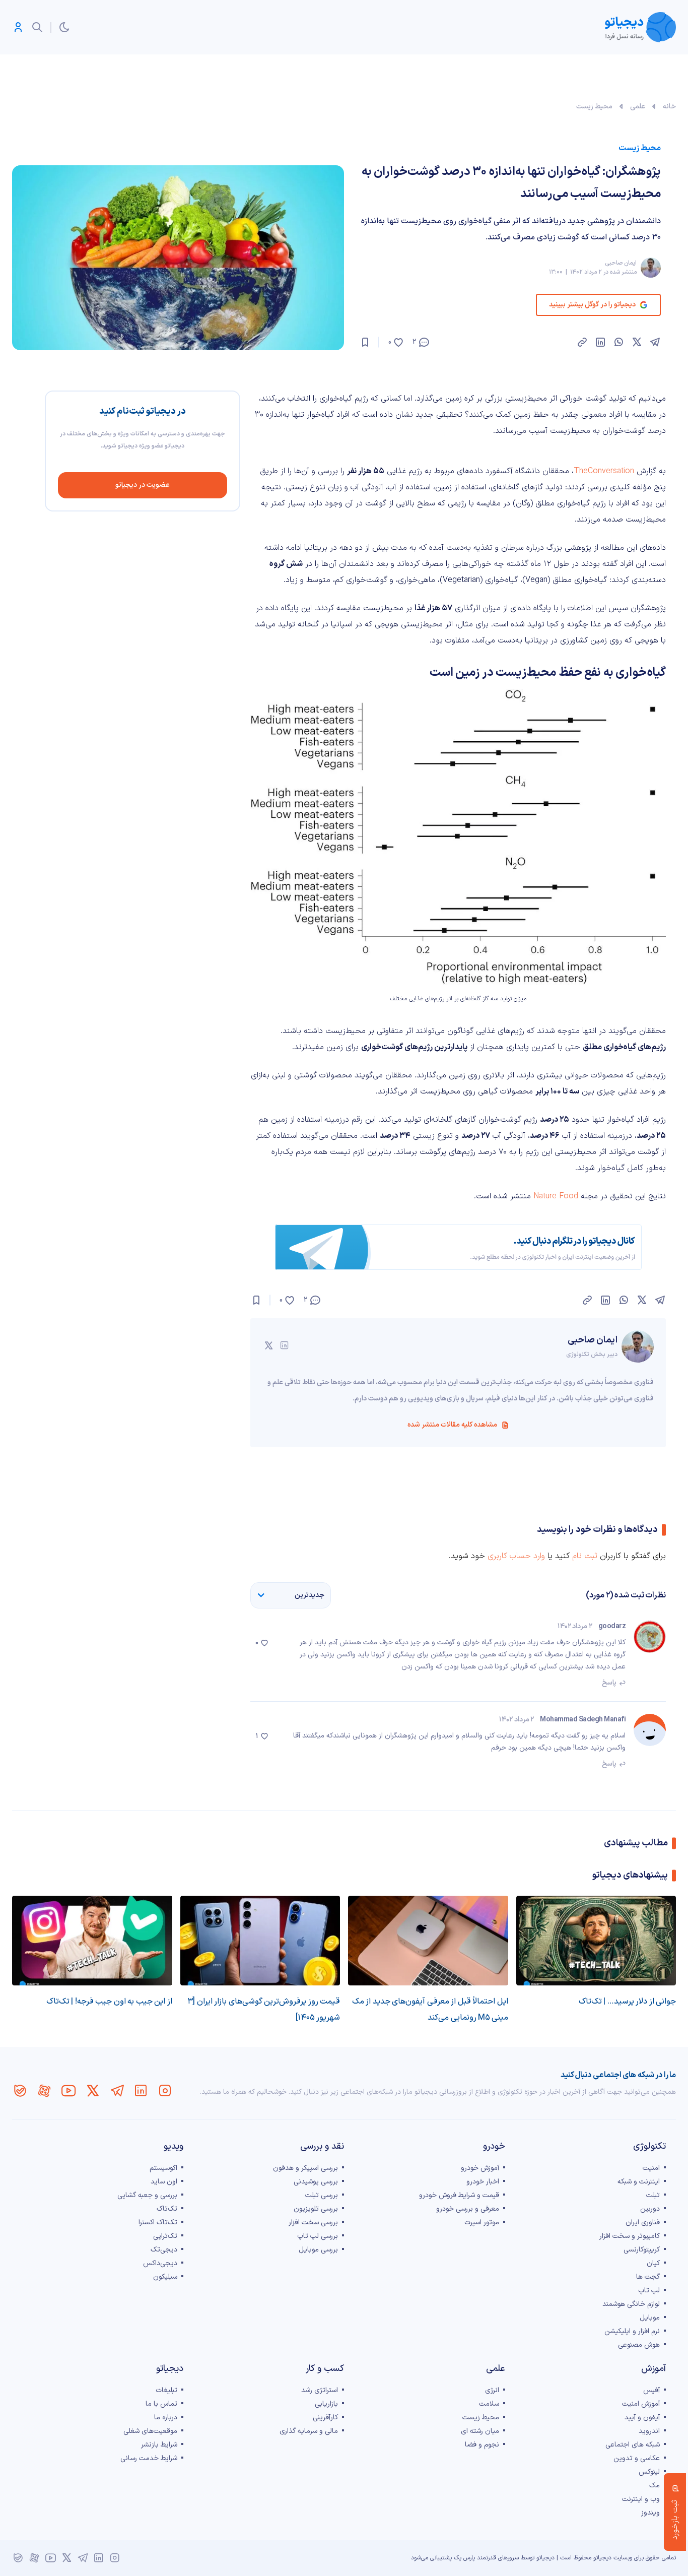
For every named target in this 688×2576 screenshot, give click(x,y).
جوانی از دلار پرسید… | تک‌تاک (628, 2002)
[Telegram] (117, 2091)
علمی (638, 107)
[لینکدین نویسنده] (285, 1345)
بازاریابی (326, 2404)
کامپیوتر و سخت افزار (630, 2236)
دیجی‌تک (164, 2250)
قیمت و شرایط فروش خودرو (459, 2195)
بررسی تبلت (322, 2195)
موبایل (650, 2318)
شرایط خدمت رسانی (149, 2458)
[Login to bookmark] (365, 342)
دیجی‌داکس (160, 2263)
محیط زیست (594, 107)
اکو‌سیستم (163, 2168)
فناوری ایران (643, 2223)
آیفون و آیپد (642, 2418)
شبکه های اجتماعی (633, 2445)
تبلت (653, 2195)
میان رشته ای (480, 2431)
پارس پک (464, 2558)
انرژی (492, 2390)
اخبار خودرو (483, 2182)
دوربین (650, 2209)
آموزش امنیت (641, 2404)
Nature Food (556, 1196)
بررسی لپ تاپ (318, 2236)
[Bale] (20, 2091)
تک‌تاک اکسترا (158, 2223)
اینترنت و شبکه (639, 2182)
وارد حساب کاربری (516, 1556)
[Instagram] (165, 2091)
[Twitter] (93, 2091)
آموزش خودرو (480, 2168)
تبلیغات (166, 2390)
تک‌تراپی (165, 2236)
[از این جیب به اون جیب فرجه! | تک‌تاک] (92, 1941)
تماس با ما (161, 2404)
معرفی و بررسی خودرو (468, 2209)
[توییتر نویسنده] (268, 1345)
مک (655, 2486)
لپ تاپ (649, 2291)
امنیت (651, 2168)
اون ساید (164, 2182)
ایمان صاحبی (621, 263)
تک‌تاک (167, 2209)
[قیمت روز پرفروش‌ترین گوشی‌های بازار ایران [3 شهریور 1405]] (260, 1941)
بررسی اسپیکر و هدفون (305, 2168)
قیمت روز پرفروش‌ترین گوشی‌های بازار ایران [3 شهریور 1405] (264, 2010)
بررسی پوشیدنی (316, 2182)
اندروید (649, 2431)
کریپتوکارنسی (642, 2250)
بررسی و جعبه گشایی (147, 2195)
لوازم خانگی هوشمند (631, 2304)
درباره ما (166, 2418)
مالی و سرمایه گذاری (309, 2431)
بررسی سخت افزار (313, 2223)
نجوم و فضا (482, 2445)
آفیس (651, 2390)
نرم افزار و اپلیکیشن (632, 2331)
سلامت (489, 2404)
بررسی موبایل (318, 2250)
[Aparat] (44, 2091)
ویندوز (650, 2513)
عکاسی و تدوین (637, 2458)
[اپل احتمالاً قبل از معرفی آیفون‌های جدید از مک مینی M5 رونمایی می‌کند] (428, 1941)
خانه (669, 107)
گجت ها (648, 2277)
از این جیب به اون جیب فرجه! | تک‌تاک (109, 2002)
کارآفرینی (325, 2418)
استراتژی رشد (320, 2390)
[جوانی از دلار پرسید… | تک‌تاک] (596, 1941)
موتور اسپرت (482, 2223)
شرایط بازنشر (159, 2445)
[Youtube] (68, 2091)
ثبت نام (585, 1556)
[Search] (37, 27)
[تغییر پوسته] (64, 27)
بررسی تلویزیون (316, 2209)
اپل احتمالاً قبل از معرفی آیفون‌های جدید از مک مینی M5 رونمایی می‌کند (430, 2010)
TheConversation (604, 471)
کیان (653, 2263)
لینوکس (649, 2472)
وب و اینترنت (641, 2499)
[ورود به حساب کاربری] (18, 27)
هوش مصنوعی (639, 2345)
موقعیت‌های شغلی (150, 2431)
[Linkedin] (141, 2091)
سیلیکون (165, 2277)
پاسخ (609, 1683)
